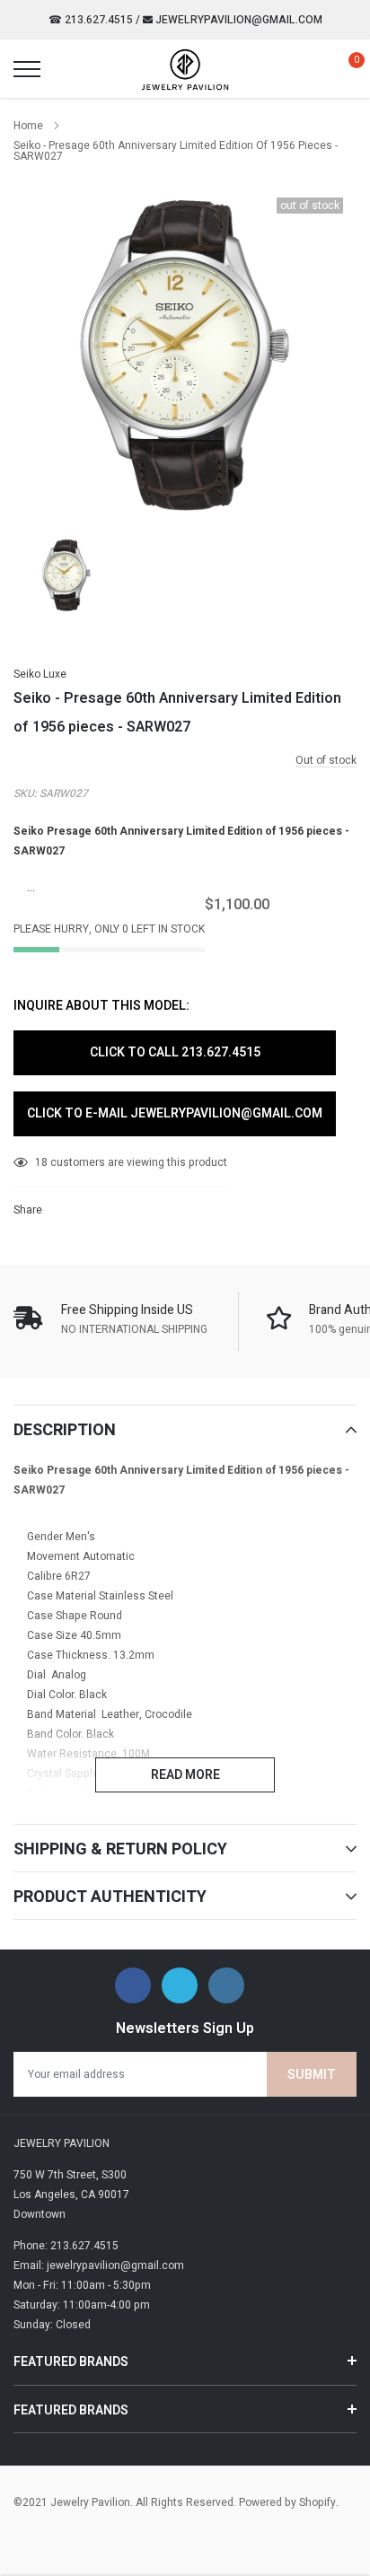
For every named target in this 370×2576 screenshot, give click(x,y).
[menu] (27, 69)
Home (28, 126)
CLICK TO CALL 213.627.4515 (175, 1052)
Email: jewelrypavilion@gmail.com (99, 2265)
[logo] (185, 69)
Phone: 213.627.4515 (66, 2246)
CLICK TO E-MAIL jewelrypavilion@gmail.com (175, 1113)
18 (41, 1162)
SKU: (25, 793)
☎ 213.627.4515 (91, 20)
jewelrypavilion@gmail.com (238, 20)
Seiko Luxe (40, 674)
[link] (66, 575)
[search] (72, 69)
